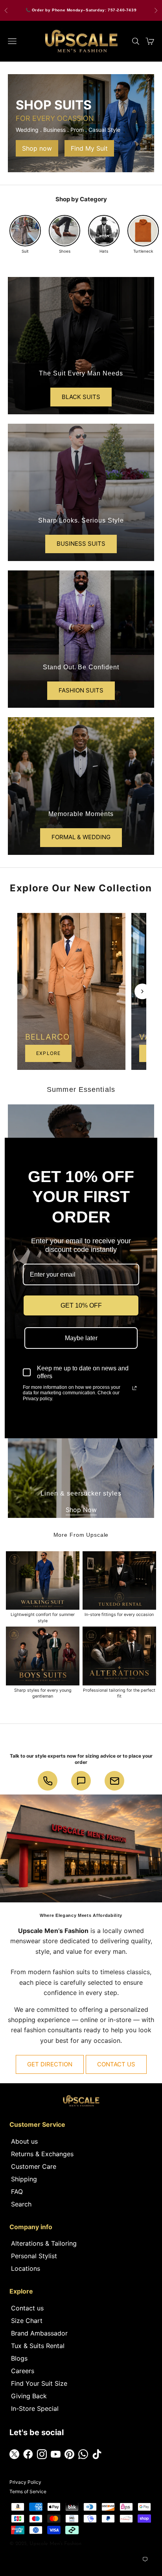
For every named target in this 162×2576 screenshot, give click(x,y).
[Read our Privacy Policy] (134, 1388)
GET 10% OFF (81, 1305)
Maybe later (81, 1338)
